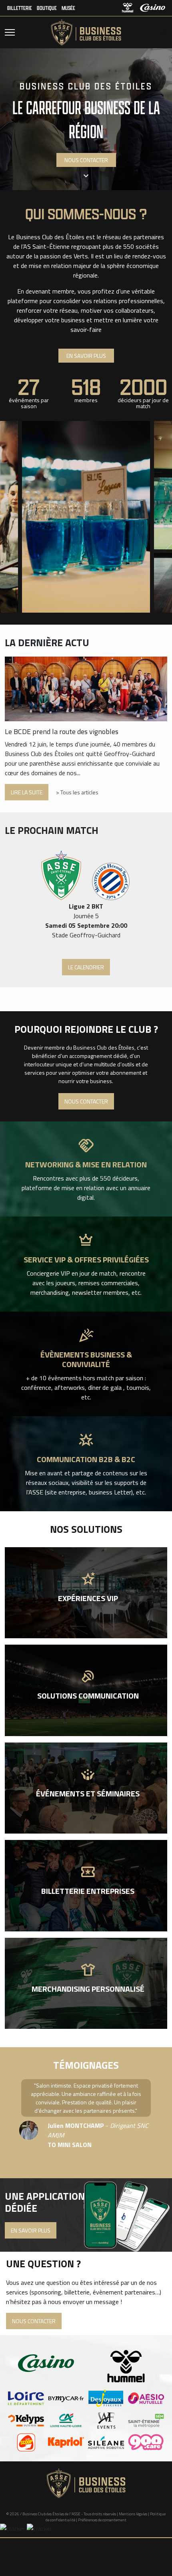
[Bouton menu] (10, 32)
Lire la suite (27, 792)
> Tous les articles (77, 792)
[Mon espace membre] (161, 32)
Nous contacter (86, 1101)
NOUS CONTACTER (86, 160)
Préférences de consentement (102, 2520)
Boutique (47, 8)
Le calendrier (86, 967)
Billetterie (20, 8)
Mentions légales (133, 2514)
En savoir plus (86, 356)
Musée (68, 8)
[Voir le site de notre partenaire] (26, 2398)
